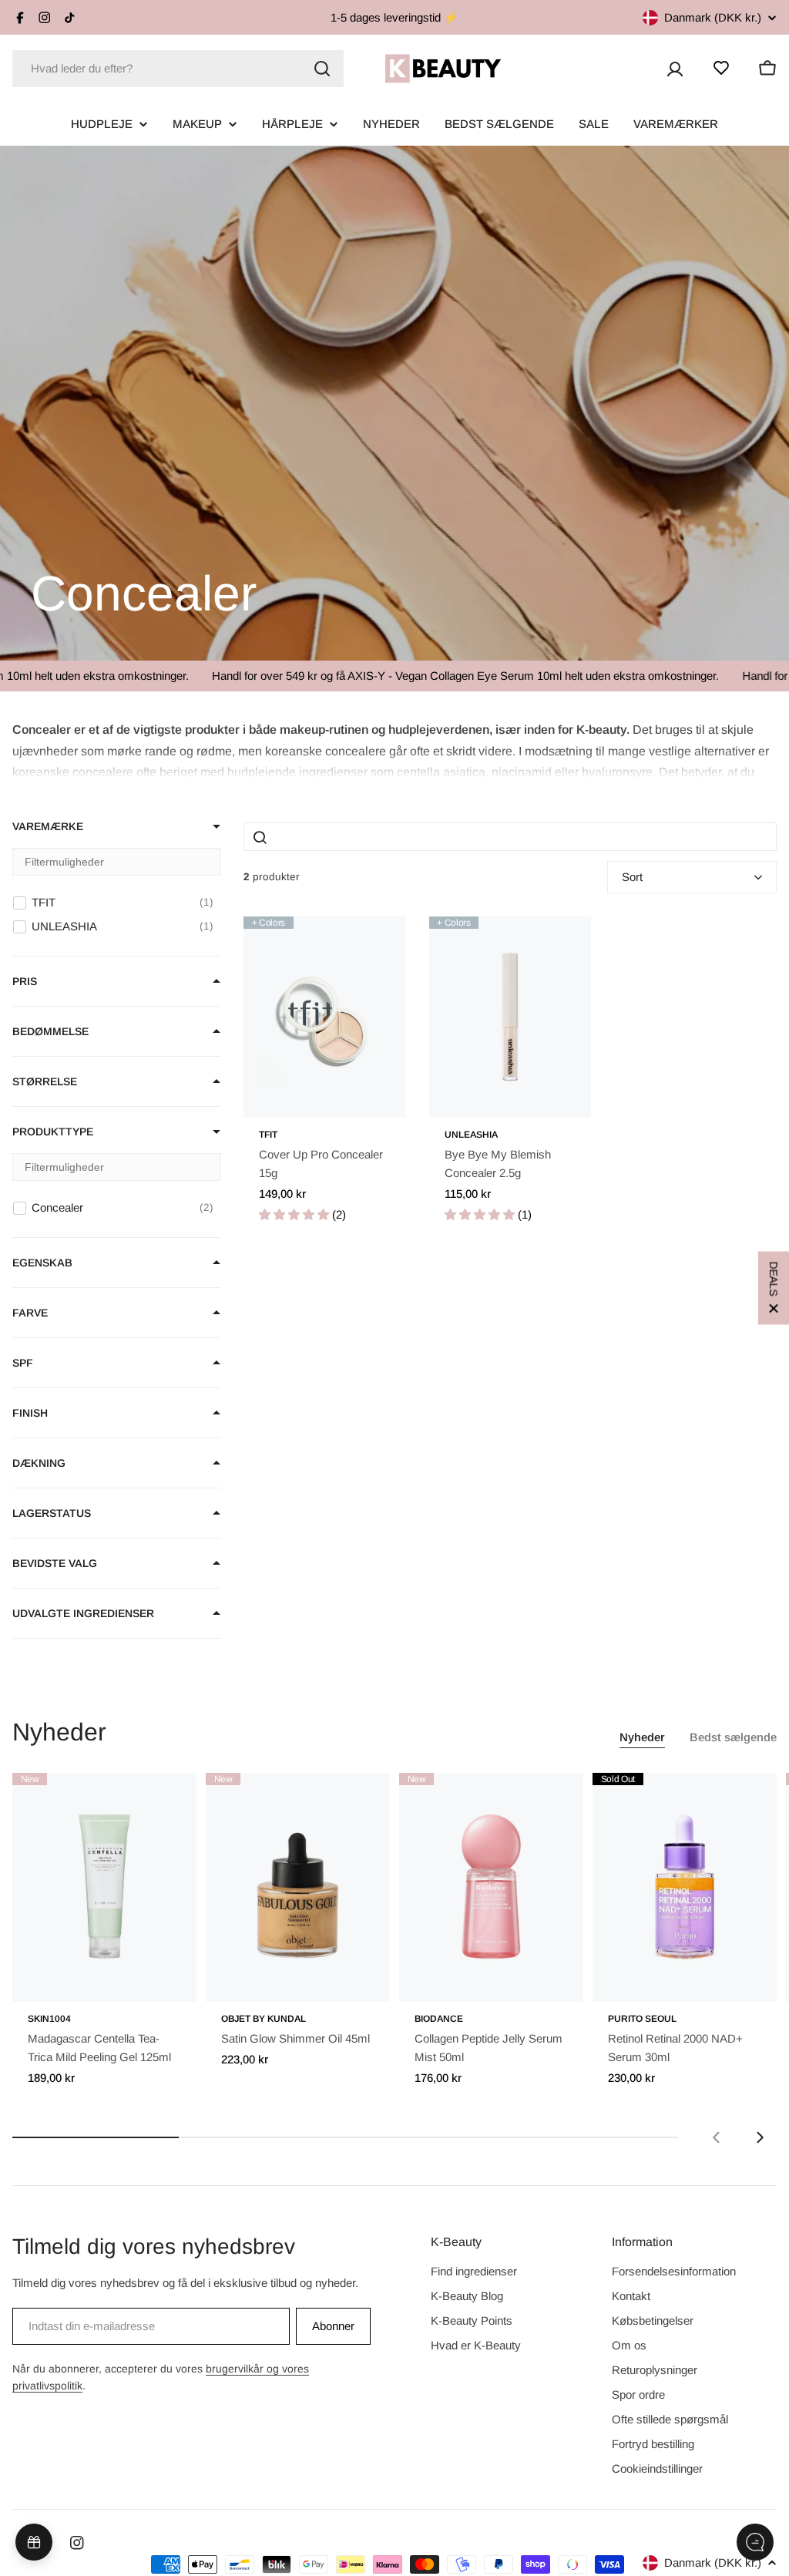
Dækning (39, 1463)
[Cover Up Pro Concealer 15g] (325, 1017)
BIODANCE (439, 2019)
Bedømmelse (50, 1031)
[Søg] (322, 69)
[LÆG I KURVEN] (163, 1980)
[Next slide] (760, 2137)
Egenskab (42, 1263)
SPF (23, 1363)
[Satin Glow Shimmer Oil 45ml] (298, 1887)
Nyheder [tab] (642, 1737)
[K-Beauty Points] (34, 2542)
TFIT (268, 1135)
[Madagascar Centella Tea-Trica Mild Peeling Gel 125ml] (104, 1887)
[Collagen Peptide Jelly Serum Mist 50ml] (491, 1887)
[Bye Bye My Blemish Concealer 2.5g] (510, 1017)
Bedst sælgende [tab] (733, 1737)
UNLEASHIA (471, 1135)
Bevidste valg (55, 1563)
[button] (394, 749)
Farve (30, 1313)
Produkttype (53, 1132)
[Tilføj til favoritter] (373, 944)
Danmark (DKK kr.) (713, 17)
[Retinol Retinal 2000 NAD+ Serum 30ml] (685, 1887)
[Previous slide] (717, 2137)
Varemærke (48, 826)
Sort (632, 877)
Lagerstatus (52, 1513)
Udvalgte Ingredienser (83, 1613)
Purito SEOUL (642, 2019)
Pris (25, 981)
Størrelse (45, 1081)
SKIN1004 (49, 2019)
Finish (30, 1413)
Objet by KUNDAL (264, 2019)
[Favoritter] (721, 68)
